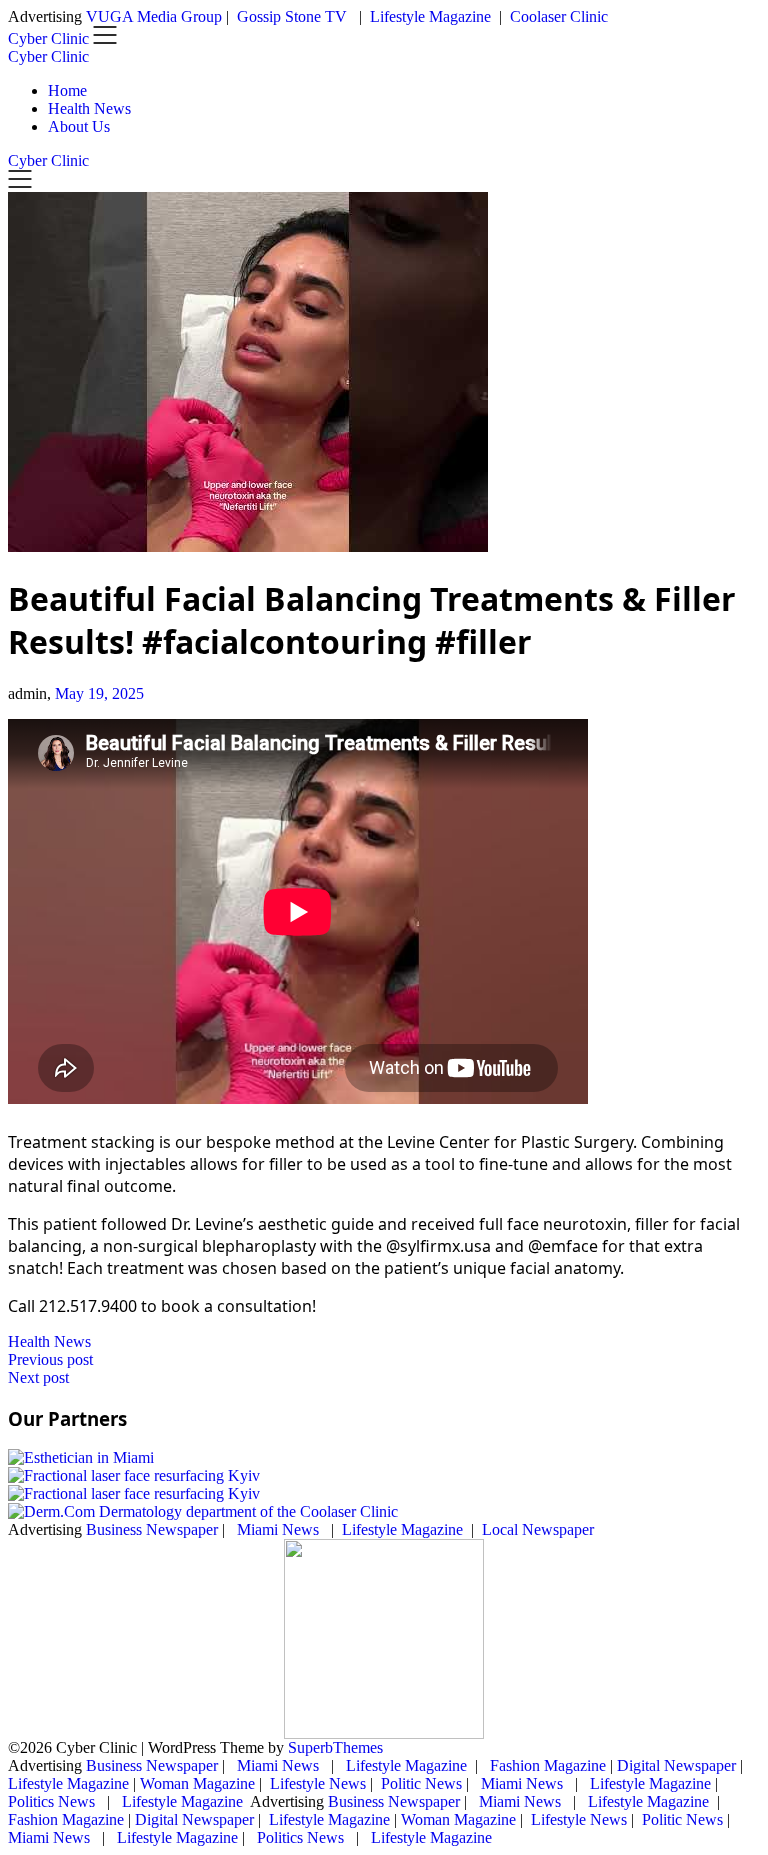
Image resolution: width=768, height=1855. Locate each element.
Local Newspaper (538, 1529)
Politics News (53, 1801)
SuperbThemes (335, 1747)
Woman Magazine (197, 1783)
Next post (38, 1377)
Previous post (50, 1359)
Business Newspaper (152, 1529)
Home (67, 90)
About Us (79, 126)
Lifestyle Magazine (430, 16)
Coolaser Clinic (559, 16)
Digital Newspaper (676, 1765)
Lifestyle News (316, 1783)
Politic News (419, 1783)
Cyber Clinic (48, 56)
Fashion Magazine (548, 1765)
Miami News (278, 1529)
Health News (89, 108)
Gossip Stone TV (294, 16)
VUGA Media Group (154, 16)
